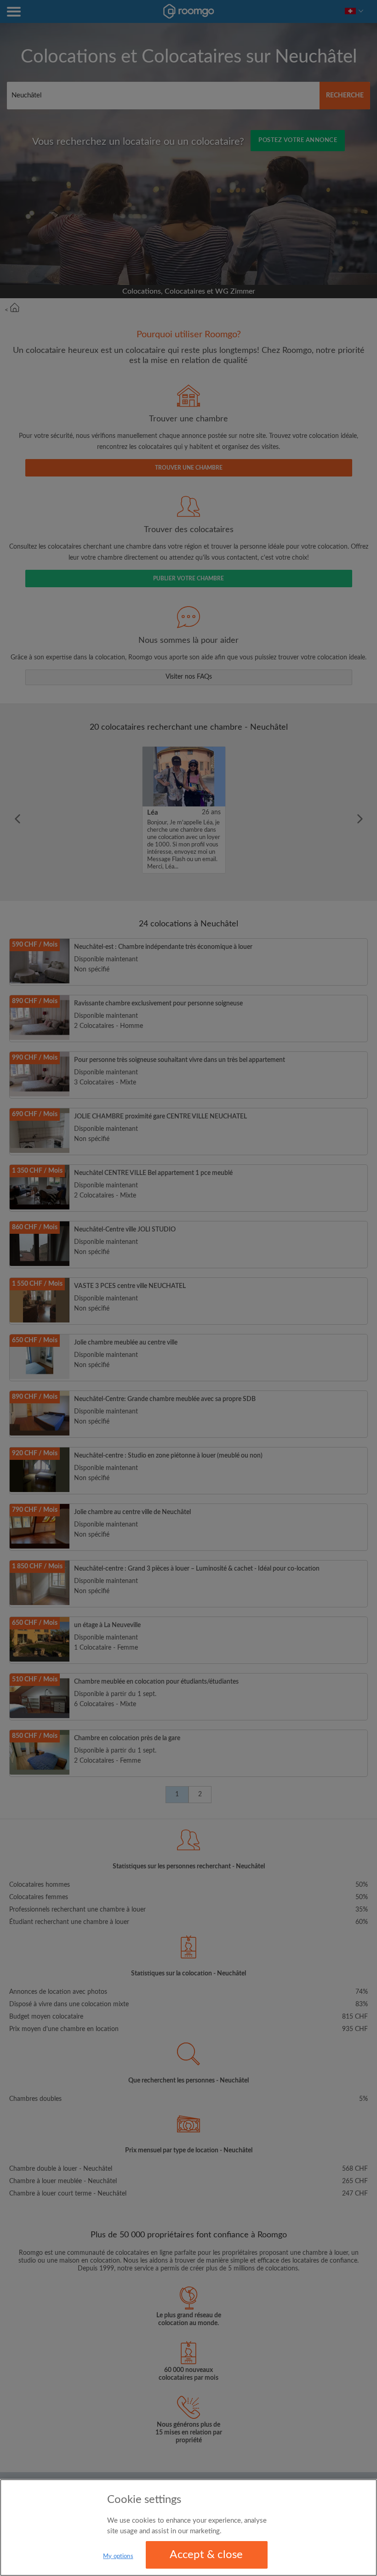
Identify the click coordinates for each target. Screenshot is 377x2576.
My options (118, 2556)
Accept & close (206, 2555)
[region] (188, 2528)
